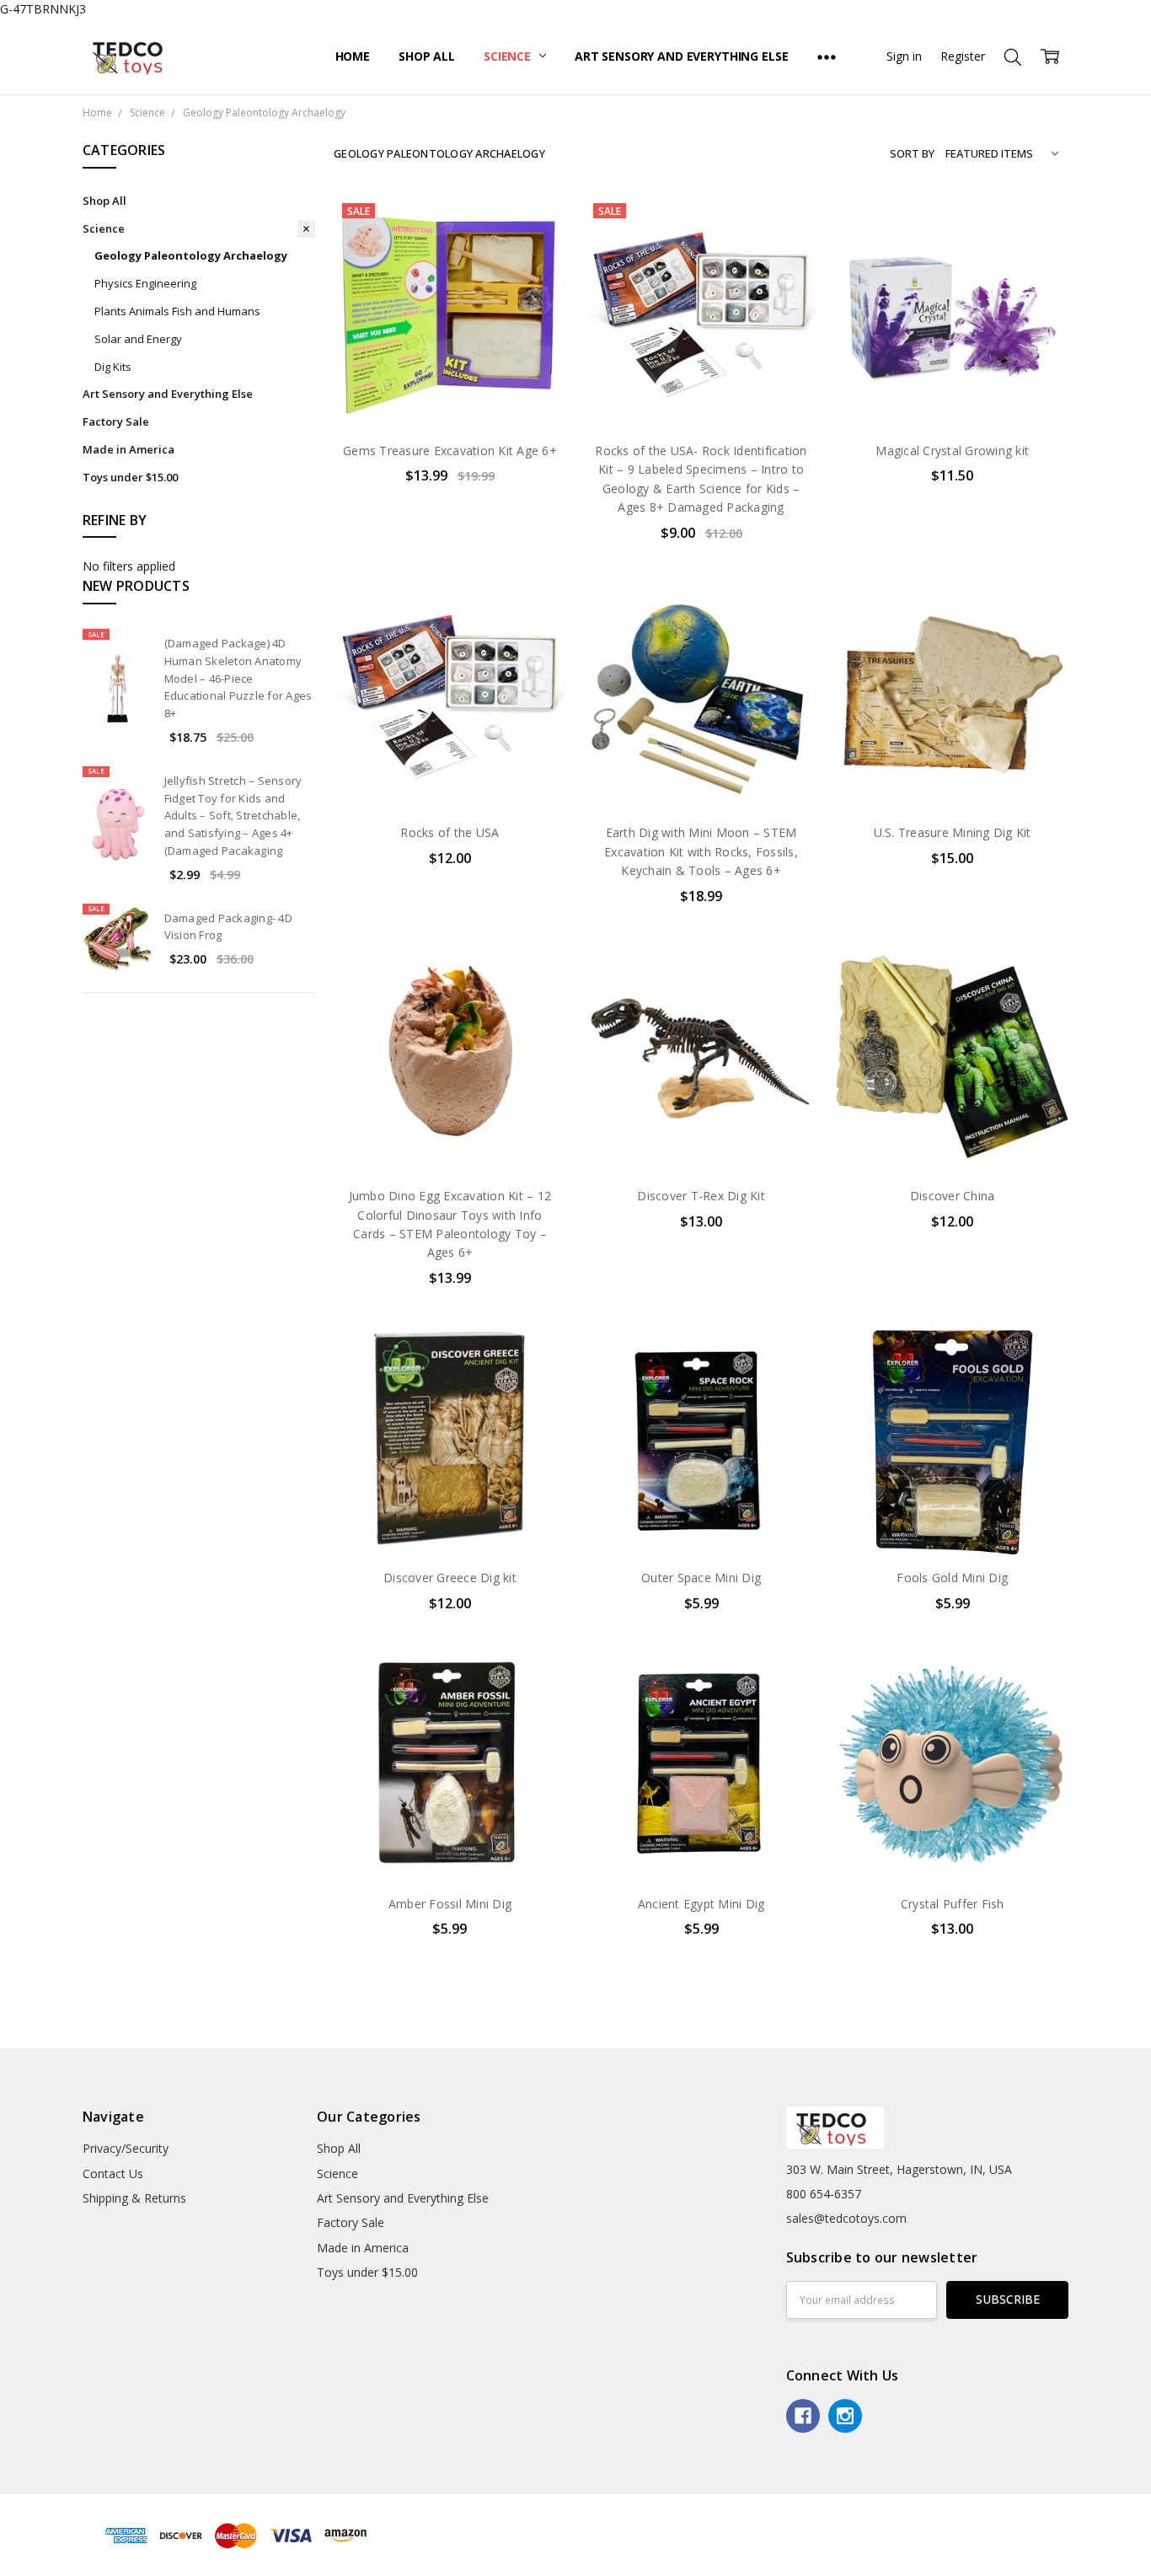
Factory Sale (116, 421)
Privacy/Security (126, 2148)
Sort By (912, 153)
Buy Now (450, 392)
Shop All (427, 56)
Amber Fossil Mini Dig (450, 1904)
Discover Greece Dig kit (450, 1578)
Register (963, 56)
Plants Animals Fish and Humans (177, 311)
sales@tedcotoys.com (846, 2218)
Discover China (953, 1196)
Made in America (128, 449)
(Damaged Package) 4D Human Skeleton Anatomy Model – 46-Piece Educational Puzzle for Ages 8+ (238, 678)
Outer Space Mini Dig (701, 1578)
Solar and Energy (138, 339)
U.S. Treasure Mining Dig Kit (953, 832)
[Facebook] (803, 2416)
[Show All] (827, 56)
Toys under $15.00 (130, 477)
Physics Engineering (145, 283)
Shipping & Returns (134, 2198)
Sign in (904, 56)
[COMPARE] (536, 252)
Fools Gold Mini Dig (952, 1578)
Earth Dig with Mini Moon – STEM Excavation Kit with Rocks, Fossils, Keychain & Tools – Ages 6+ (701, 851)
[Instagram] (845, 2416)
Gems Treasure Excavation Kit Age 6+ (450, 451)
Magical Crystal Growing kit (952, 451)
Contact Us (113, 2173)
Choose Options (952, 392)
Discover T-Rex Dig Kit (701, 1196)
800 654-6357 (824, 2194)
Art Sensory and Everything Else (682, 56)
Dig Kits (113, 367)
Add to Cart (450, 355)
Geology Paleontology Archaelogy (191, 255)
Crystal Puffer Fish (953, 1904)
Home (353, 56)
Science (509, 56)
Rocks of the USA (450, 832)
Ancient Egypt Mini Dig (701, 1904)
